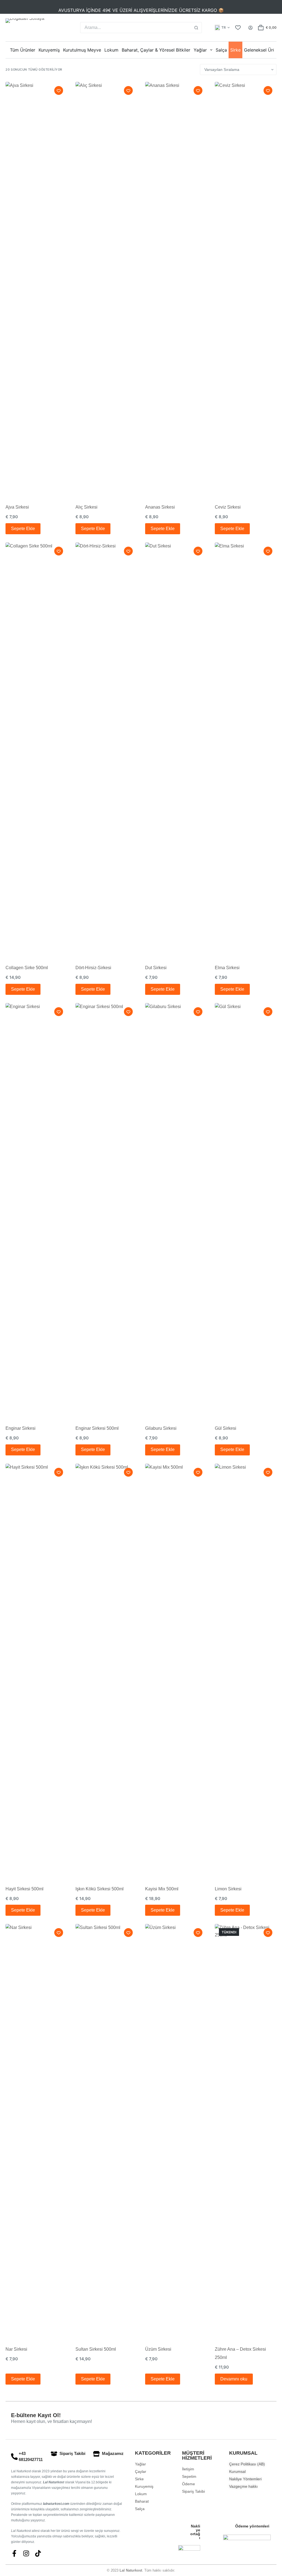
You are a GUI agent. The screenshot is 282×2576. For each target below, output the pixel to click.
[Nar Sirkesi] (36, 2131)
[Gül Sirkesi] (246, 1210)
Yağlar (200, 50)
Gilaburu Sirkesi (161, 1428)
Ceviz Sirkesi (228, 507)
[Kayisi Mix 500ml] (176, 1671)
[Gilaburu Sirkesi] (176, 1210)
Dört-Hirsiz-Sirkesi (93, 968)
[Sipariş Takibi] (54, 2454)
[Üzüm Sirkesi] (176, 2131)
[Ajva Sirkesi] (36, 289)
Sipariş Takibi (72, 2453)
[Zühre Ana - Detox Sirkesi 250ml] (246, 2131)
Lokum (111, 50)
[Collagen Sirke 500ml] (36, 749)
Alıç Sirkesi (86, 507)
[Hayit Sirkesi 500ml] (36, 1671)
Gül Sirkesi (226, 1428)
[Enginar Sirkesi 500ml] (106, 1210)
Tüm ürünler (23, 50)
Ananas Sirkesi (160, 507)
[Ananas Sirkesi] (176, 289)
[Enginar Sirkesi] (36, 1210)
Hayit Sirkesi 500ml (25, 1889)
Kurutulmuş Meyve (82, 50)
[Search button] (196, 28)
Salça (221, 50)
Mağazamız (113, 2453)
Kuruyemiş (49, 50)
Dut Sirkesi (156, 968)
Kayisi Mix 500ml (162, 1889)
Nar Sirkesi (16, 2349)
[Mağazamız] (96, 2454)
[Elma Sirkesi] (246, 749)
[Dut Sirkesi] (176, 749)
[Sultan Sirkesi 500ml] (106, 2131)
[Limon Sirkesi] (246, 1671)
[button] (222, 28)
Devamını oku (234, 2379)
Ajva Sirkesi (17, 507)
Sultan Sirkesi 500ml (96, 2349)
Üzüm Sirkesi (158, 2349)
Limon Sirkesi (228, 1889)
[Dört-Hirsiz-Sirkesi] (106, 749)
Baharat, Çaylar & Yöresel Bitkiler (156, 50)
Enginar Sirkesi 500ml (97, 1428)
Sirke (235, 50)
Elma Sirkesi (227, 968)
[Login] (250, 28)
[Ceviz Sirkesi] (246, 289)
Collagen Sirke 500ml (27, 968)
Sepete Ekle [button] (23, 529)
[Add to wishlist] (59, 90)
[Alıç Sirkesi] (106, 289)
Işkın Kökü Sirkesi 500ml (100, 1889)
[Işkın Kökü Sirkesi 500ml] (106, 1671)
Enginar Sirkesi (21, 1428)
